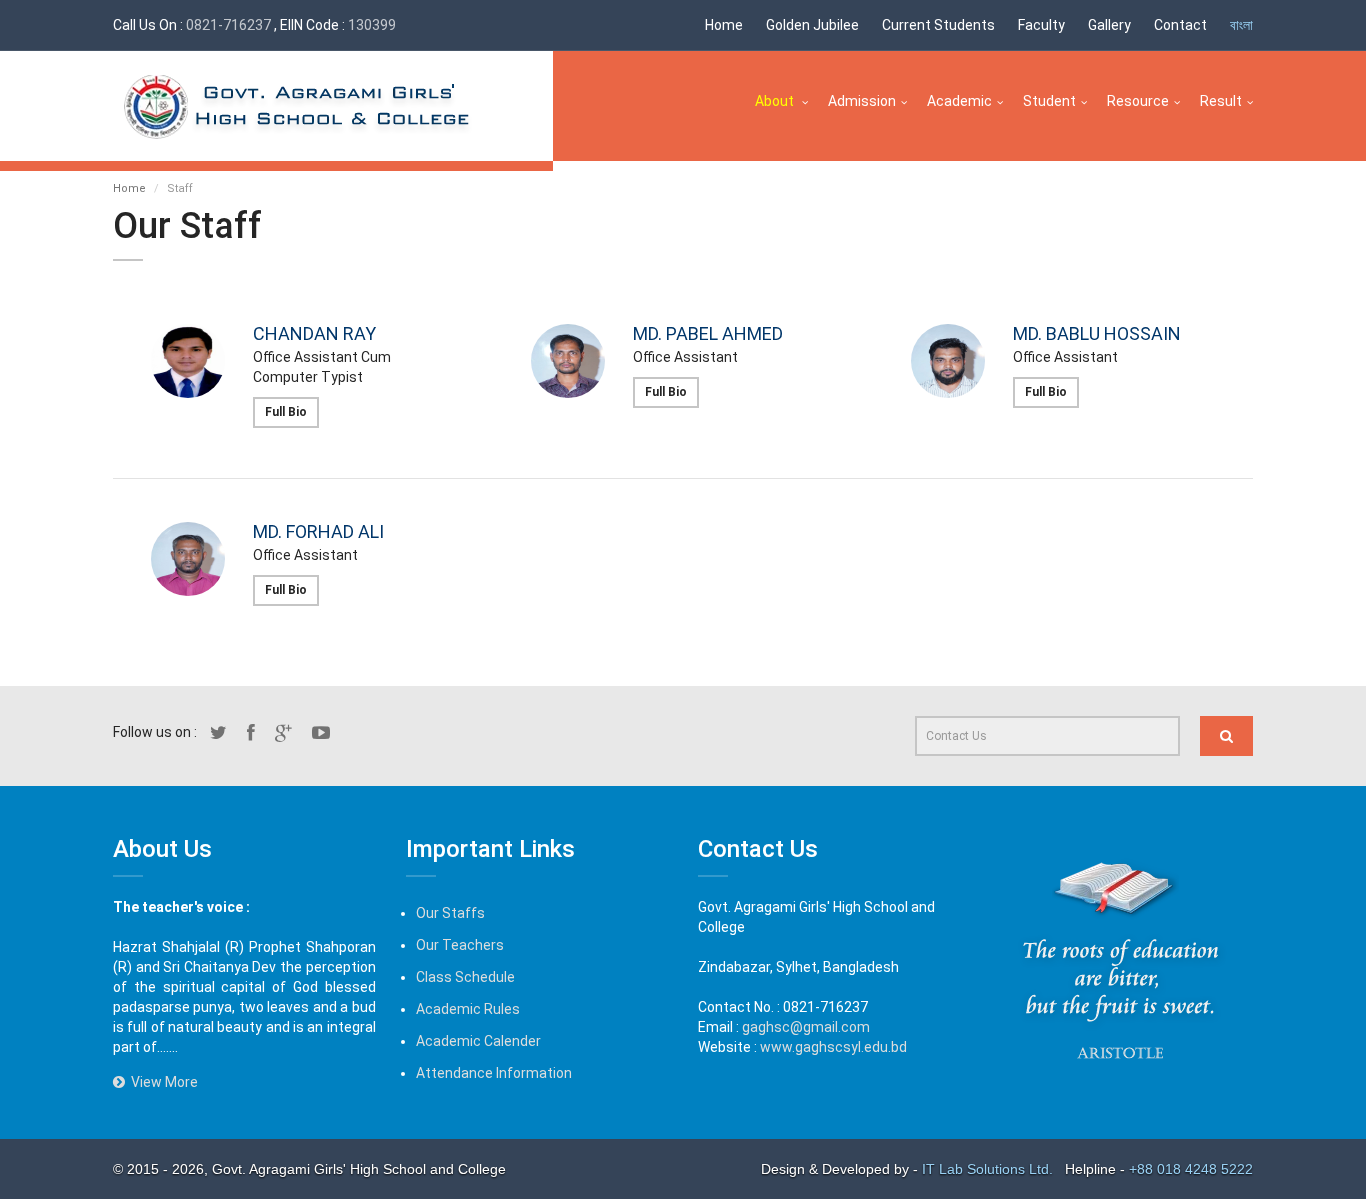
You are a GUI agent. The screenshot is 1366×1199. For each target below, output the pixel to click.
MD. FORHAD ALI (318, 531)
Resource (1138, 101)
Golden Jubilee (812, 25)
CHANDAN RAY (314, 333)
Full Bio (286, 412)
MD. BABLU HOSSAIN (1097, 333)
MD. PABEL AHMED (708, 333)
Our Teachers (460, 945)
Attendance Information (494, 1073)
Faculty (1041, 25)
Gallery (1109, 25)
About (776, 101)
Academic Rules (468, 1009)
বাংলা (1241, 25)
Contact (1180, 25)
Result (1221, 101)
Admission (862, 101)
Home (724, 25)
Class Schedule (465, 977)
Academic (959, 101)
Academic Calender (478, 1041)
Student (1049, 101)
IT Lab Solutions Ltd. (989, 1169)
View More (161, 1082)
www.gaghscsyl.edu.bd (833, 1047)
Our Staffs (450, 913)
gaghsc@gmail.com (806, 1027)
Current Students (938, 25)
